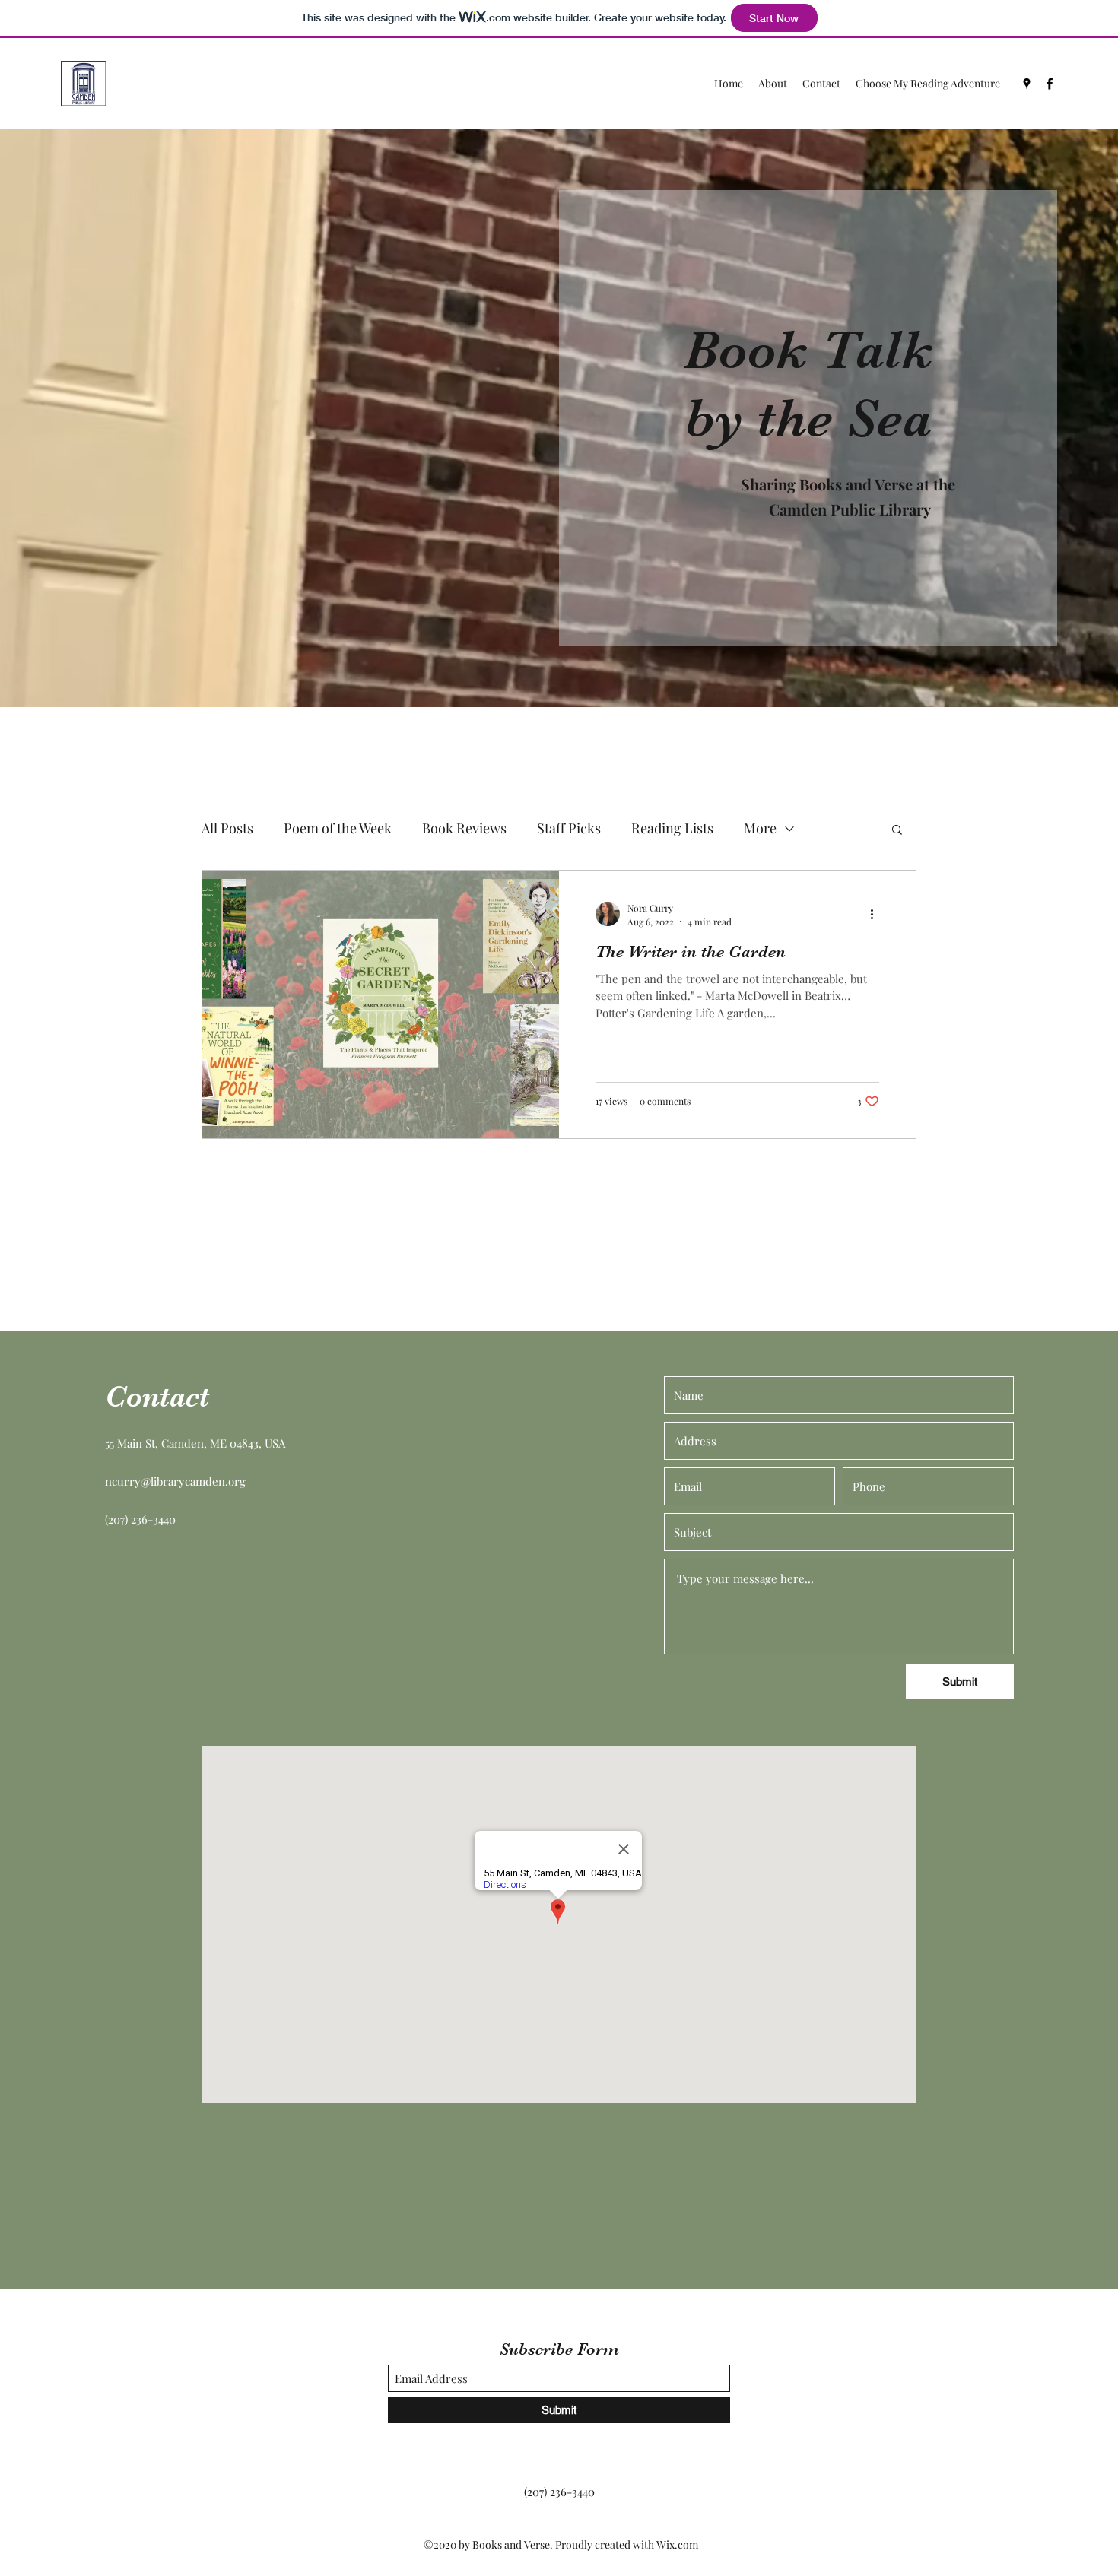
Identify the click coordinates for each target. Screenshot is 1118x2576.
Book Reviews (464, 828)
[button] (897, 831)
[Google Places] (1027, 84)
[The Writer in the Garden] (381, 1004)
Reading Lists (672, 828)
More (760, 828)
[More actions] (877, 914)
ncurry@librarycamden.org (175, 1481)
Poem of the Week (338, 828)
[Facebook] (1050, 84)
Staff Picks (569, 828)
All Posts (227, 828)
